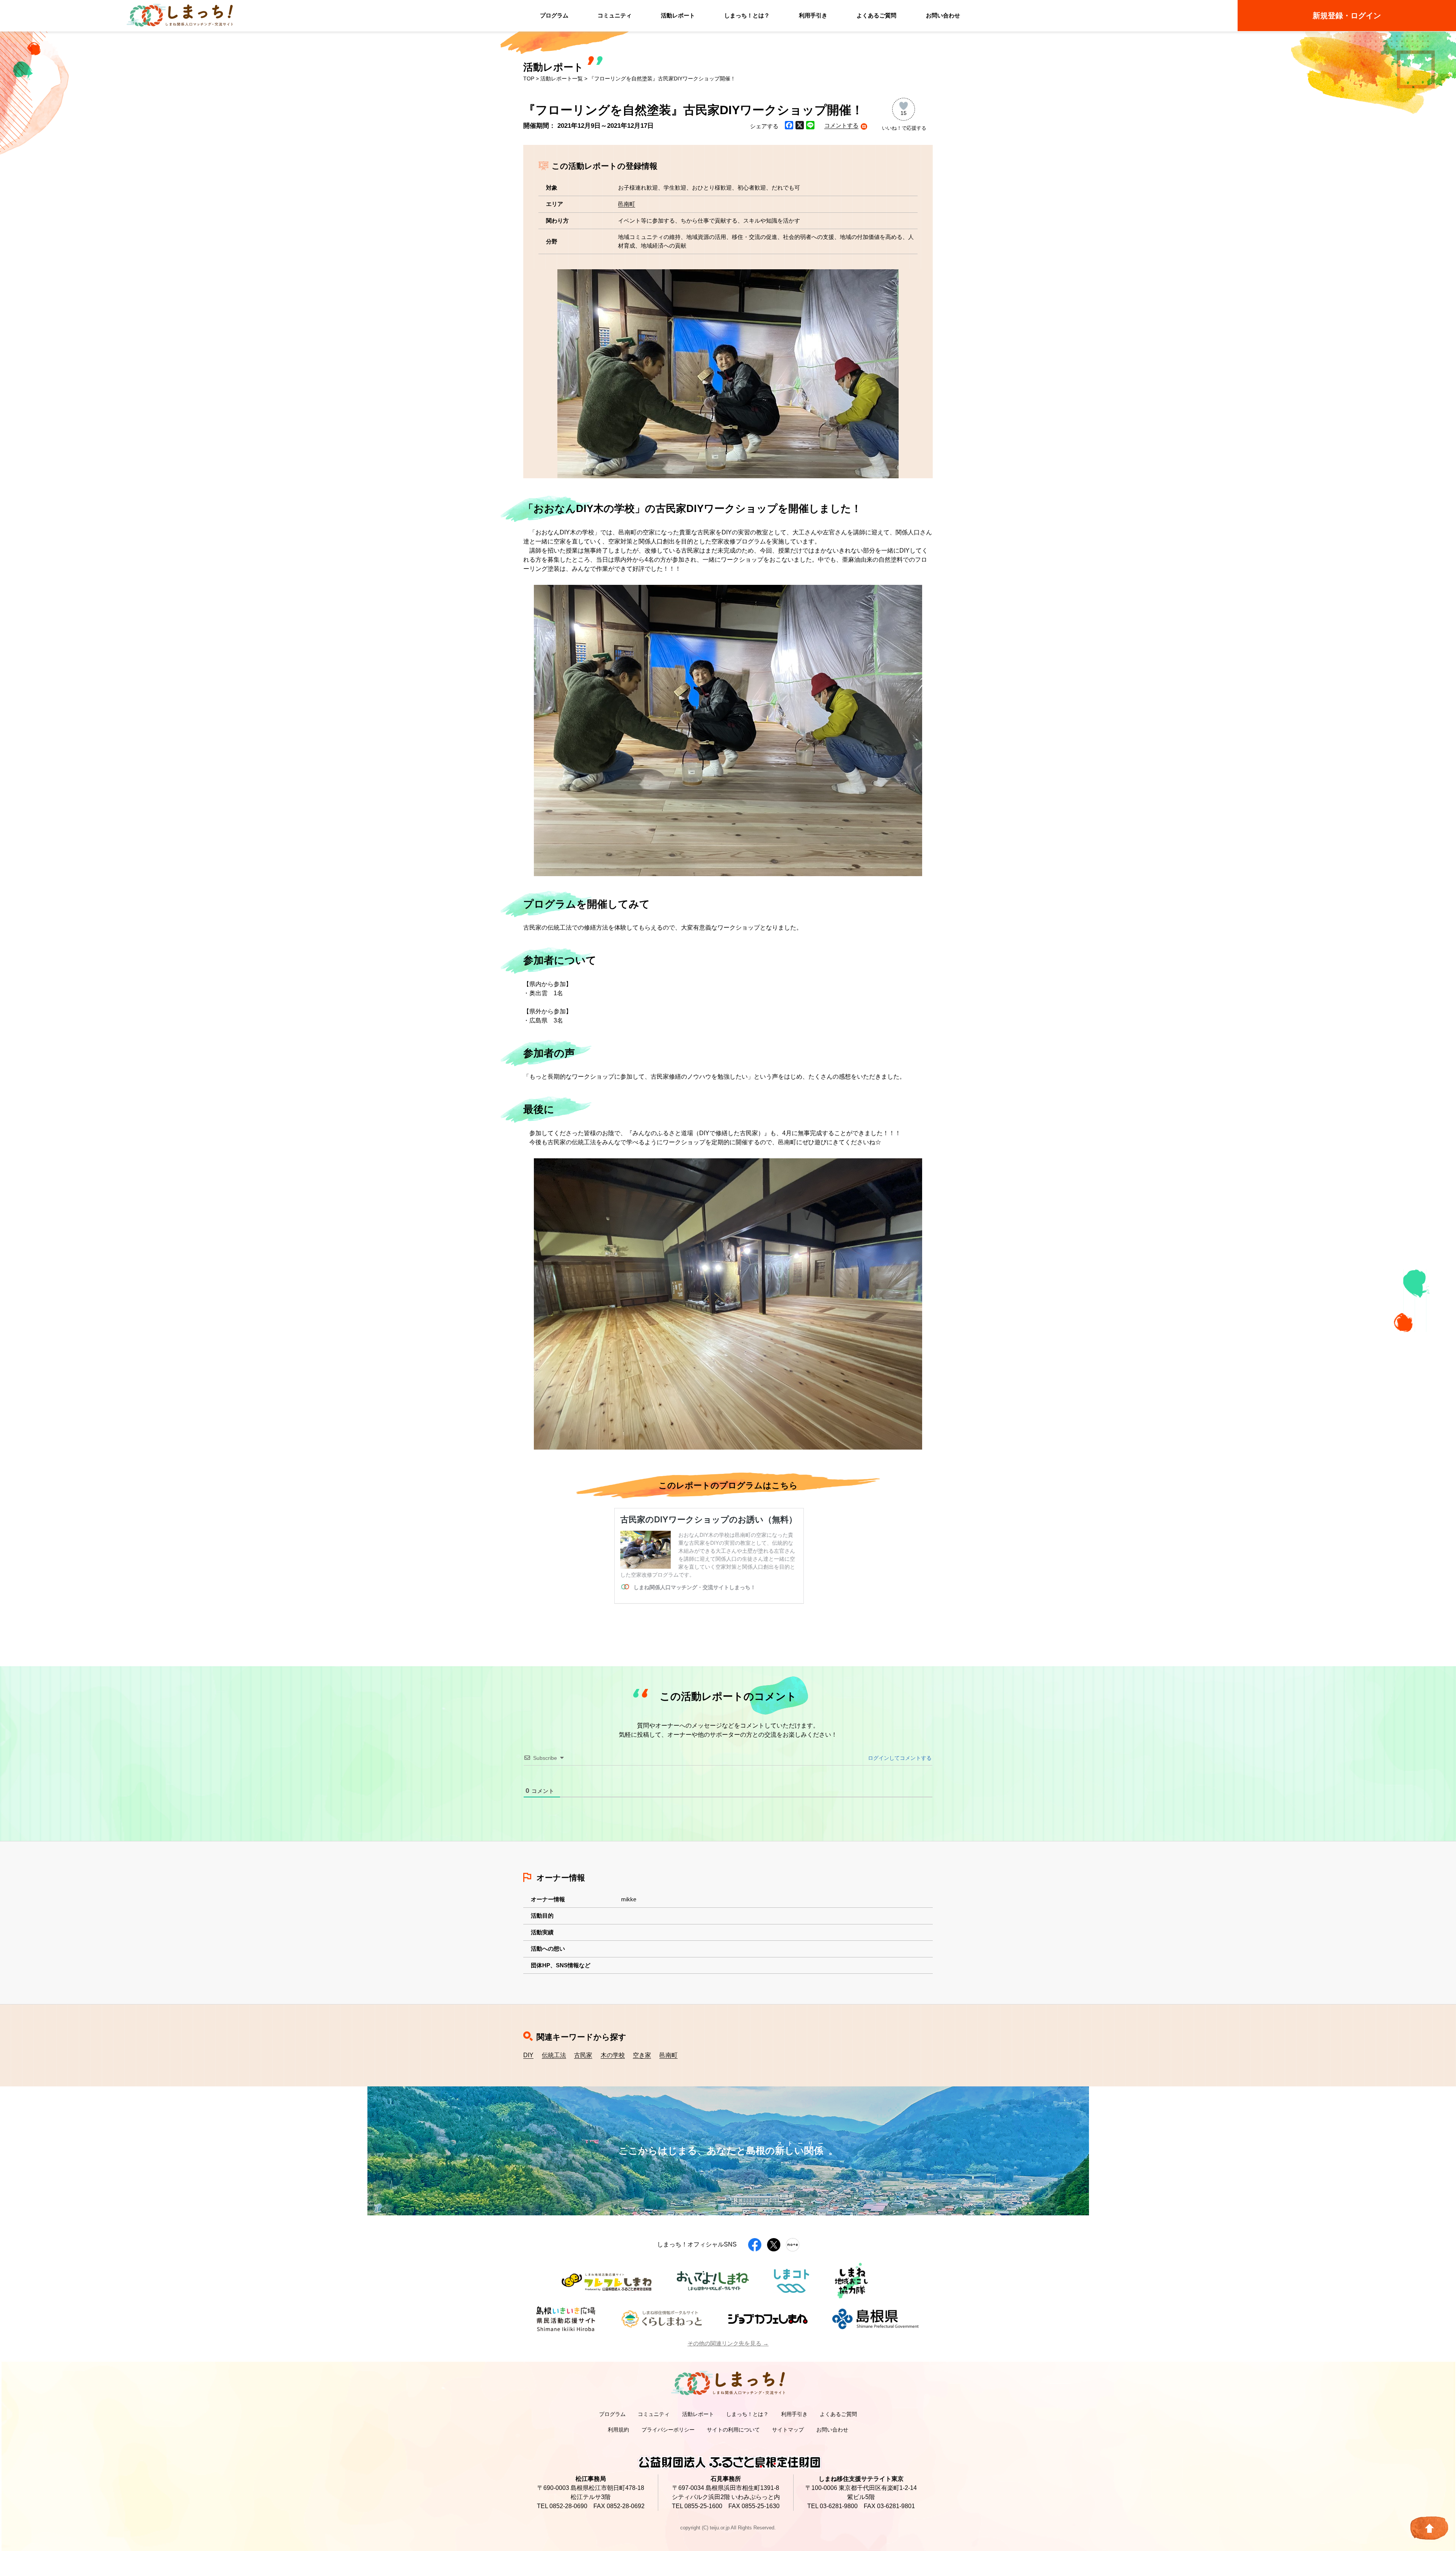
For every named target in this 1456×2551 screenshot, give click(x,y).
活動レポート (678, 15)
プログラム (554, 15)
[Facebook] (789, 126)
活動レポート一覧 (562, 79)
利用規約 (618, 2430)
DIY (528, 2055)
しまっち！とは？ (747, 15)
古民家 (583, 2055)
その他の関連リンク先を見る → (728, 2343)
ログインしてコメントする (899, 1758)
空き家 (642, 2055)
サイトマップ (788, 2430)
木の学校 (613, 2055)
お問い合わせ (943, 15)
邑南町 (627, 204)
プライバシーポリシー (668, 2430)
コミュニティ (615, 15)
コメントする (841, 125)
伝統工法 (554, 2055)
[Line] (810, 126)
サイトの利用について (733, 2430)
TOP (529, 79)
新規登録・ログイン (1347, 16)
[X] (800, 126)
